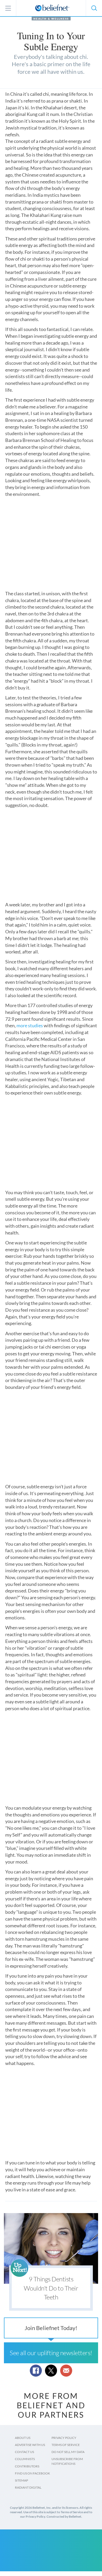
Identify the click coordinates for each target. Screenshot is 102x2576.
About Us (23, 2438)
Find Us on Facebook (32, 2473)
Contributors (27, 2466)
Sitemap (21, 2480)
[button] (94, 8)
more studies (30, 1025)
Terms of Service (66, 2445)
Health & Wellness (51, 19)
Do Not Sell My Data (68, 2452)
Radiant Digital (28, 2487)
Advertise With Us (30, 2445)
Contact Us (24, 2452)
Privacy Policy (64, 2438)
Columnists (25, 2459)
